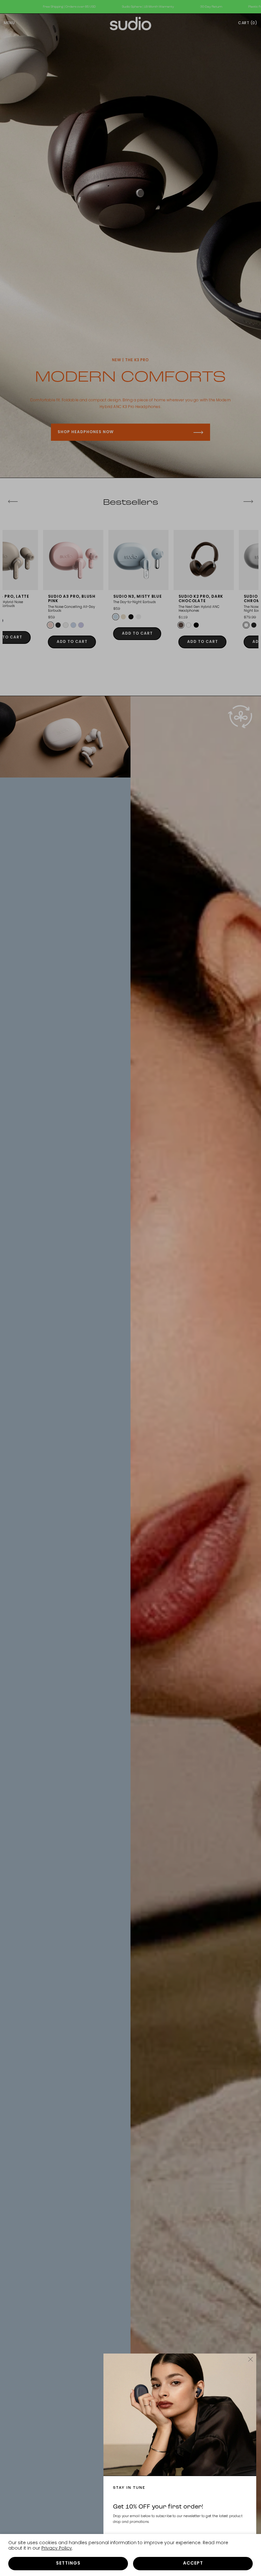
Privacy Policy (57, 2548)
